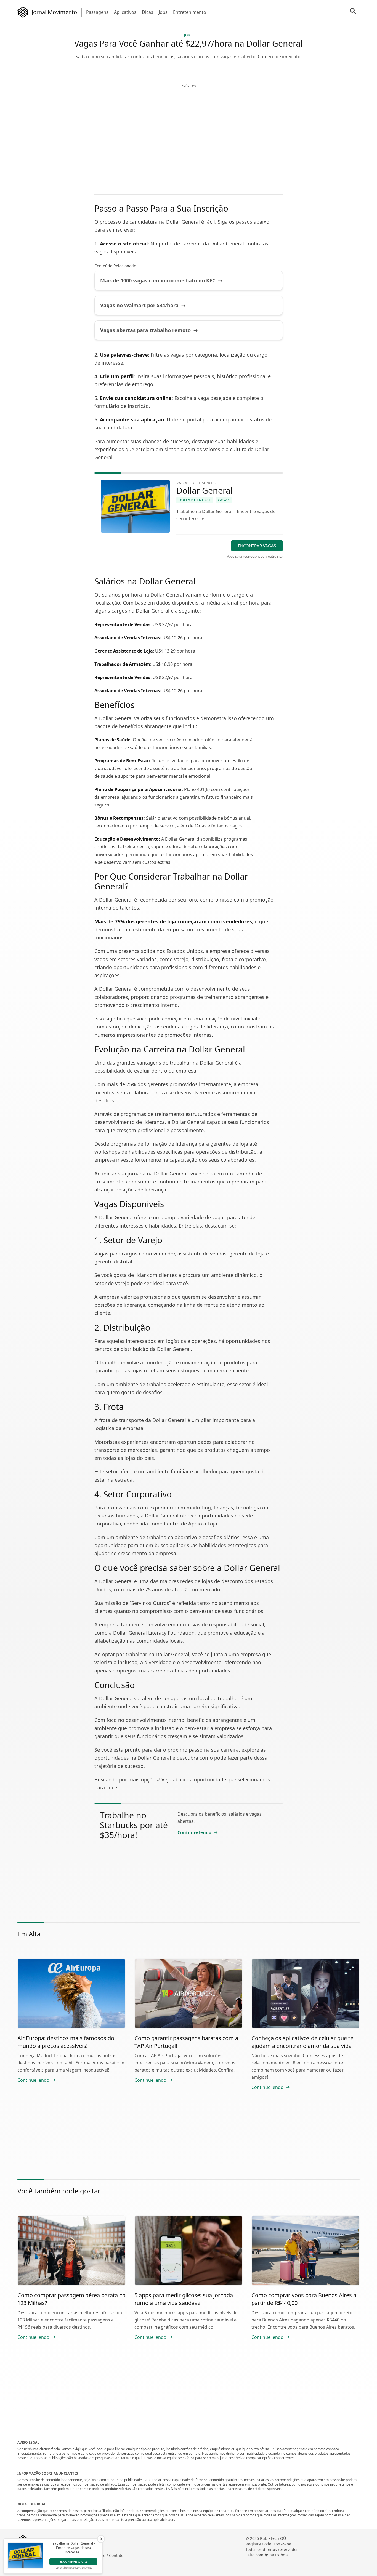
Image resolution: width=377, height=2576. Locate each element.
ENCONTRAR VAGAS (257, 546)
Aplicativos (125, 12)
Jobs (163, 12)
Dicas (148, 12)
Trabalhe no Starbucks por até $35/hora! (134, 1825)
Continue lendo (194, 1832)
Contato (116, 2555)
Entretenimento (190, 12)
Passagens (97, 12)
